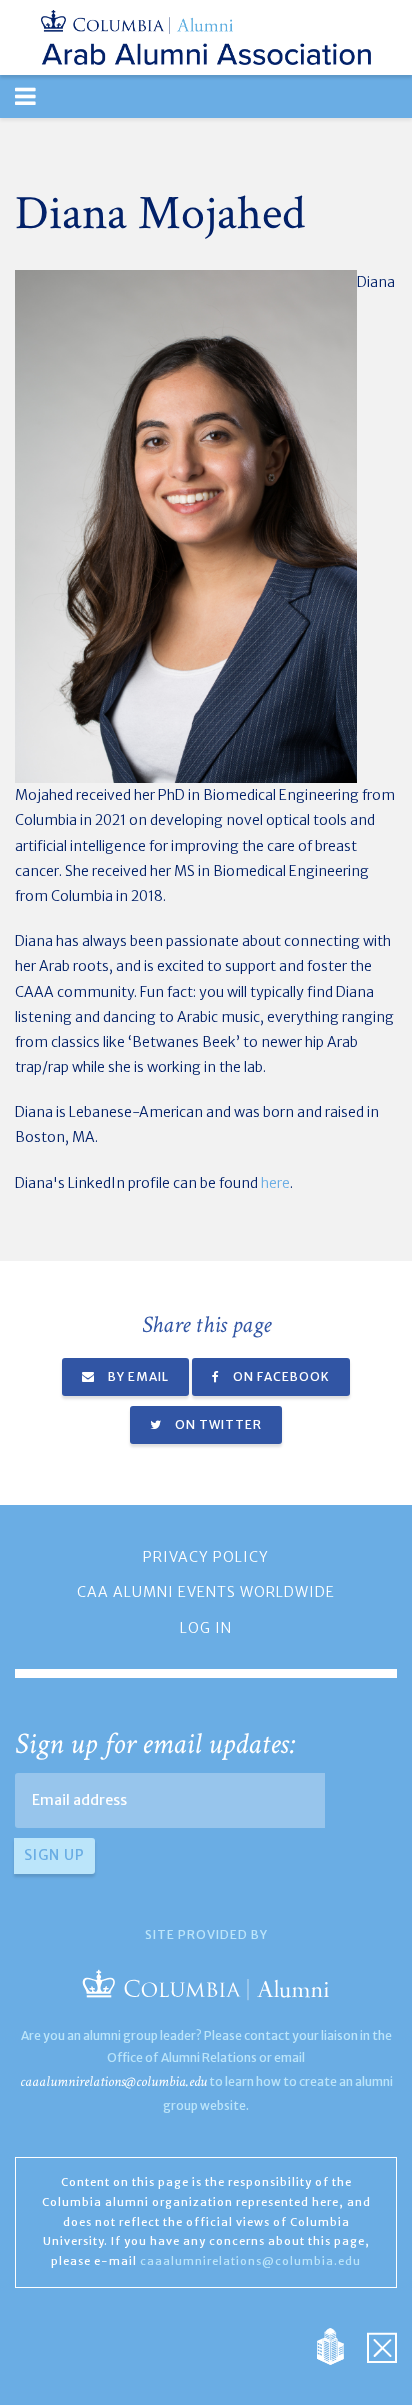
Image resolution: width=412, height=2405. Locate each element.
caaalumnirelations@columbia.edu (113, 2081)
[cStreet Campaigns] (382, 2345)
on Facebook (280, 1376)
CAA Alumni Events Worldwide (206, 1592)
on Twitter (217, 1424)
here (275, 1183)
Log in (206, 1628)
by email (137, 1376)
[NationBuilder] (340, 2345)
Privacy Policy (206, 1557)
